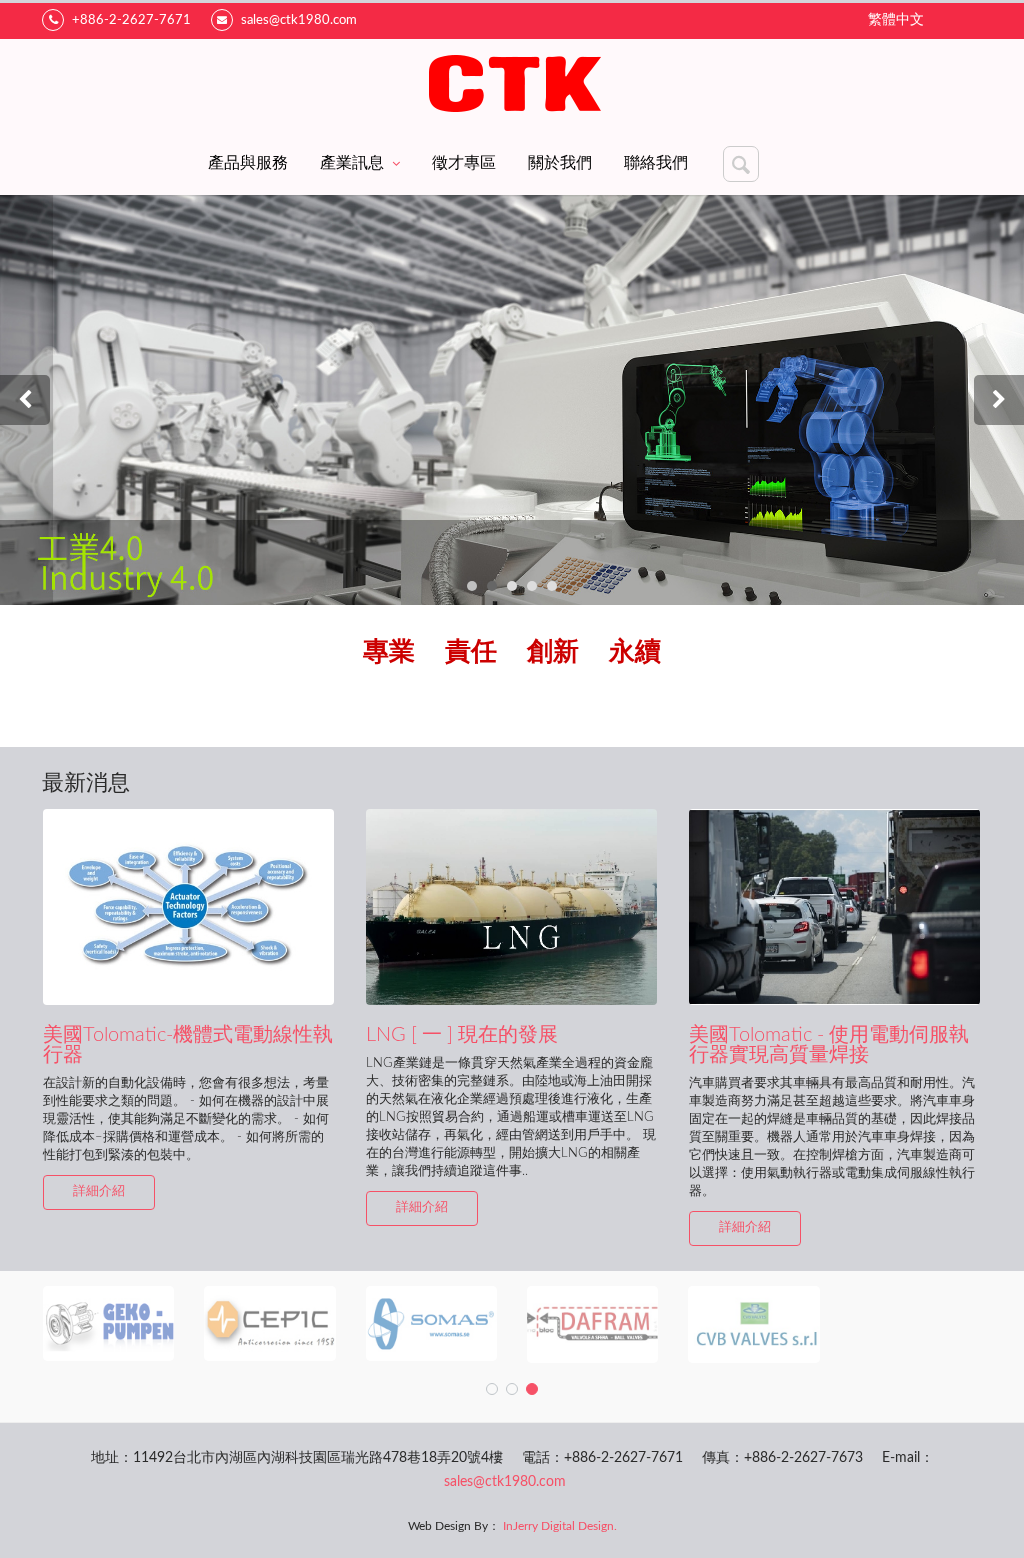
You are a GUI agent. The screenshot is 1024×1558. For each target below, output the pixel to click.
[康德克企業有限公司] (512, 85)
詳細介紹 (99, 1191)
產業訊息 (352, 163)
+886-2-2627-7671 (131, 20)
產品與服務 (248, 163)
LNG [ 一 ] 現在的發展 (462, 1035)
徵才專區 (464, 163)
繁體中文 (896, 20)
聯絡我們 (656, 163)
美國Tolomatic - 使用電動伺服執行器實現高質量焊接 (829, 1045)
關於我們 (560, 163)
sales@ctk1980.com (299, 20)
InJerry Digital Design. (560, 1526)
